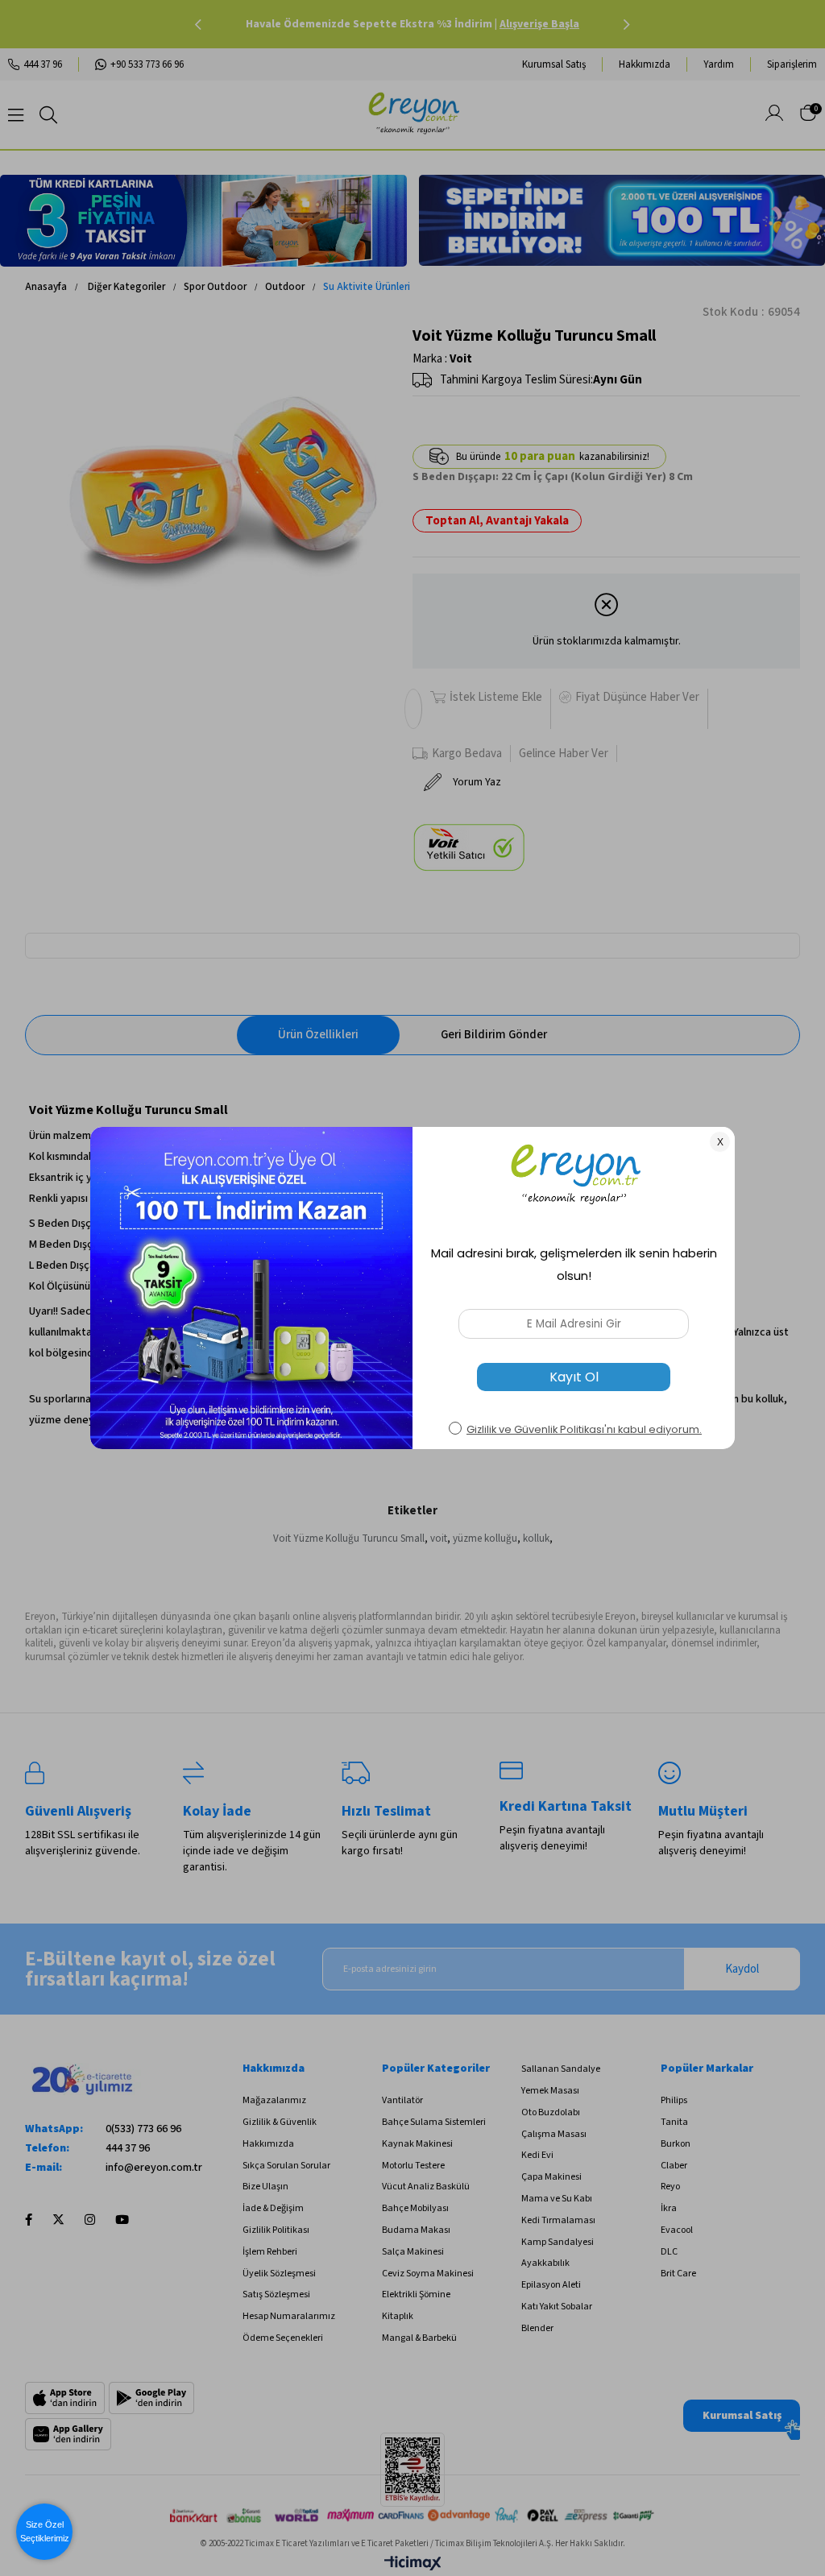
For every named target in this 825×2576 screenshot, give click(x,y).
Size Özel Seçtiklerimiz (45, 2531)
